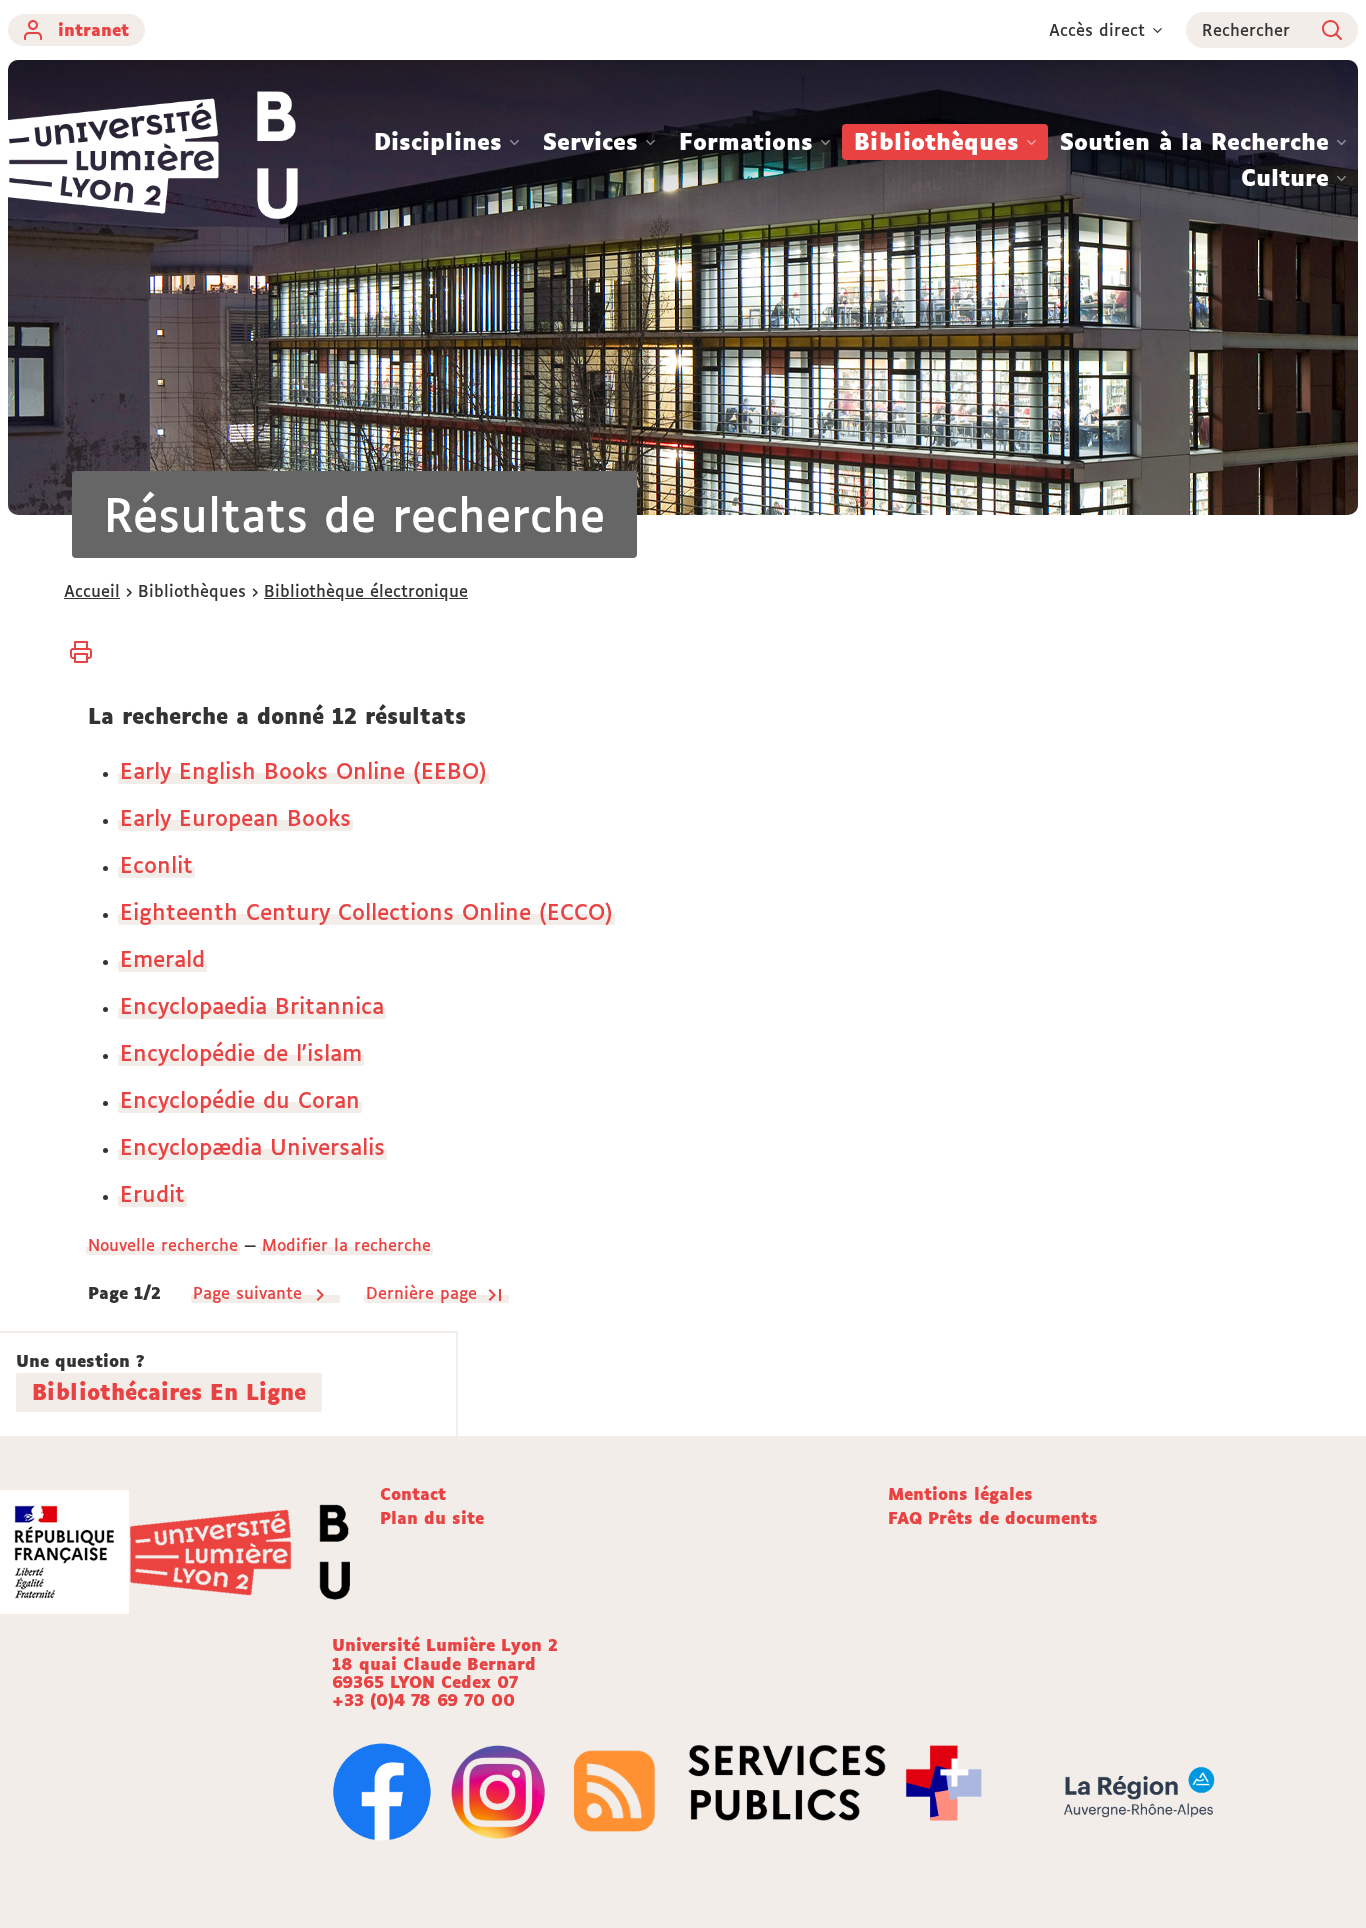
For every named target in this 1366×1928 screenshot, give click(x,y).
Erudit (152, 1193)
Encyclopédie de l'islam (241, 1052)
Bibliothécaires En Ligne (169, 1392)
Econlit (156, 864)
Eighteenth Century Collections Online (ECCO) (366, 911)
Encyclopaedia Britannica (252, 1005)
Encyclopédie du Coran (240, 1099)
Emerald (162, 958)
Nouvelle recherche (163, 1245)
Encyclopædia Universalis (252, 1146)
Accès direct (1097, 30)
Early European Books (235, 817)
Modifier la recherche (346, 1245)
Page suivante (250, 1293)
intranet (93, 30)
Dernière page (424, 1293)
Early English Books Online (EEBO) (303, 770)
